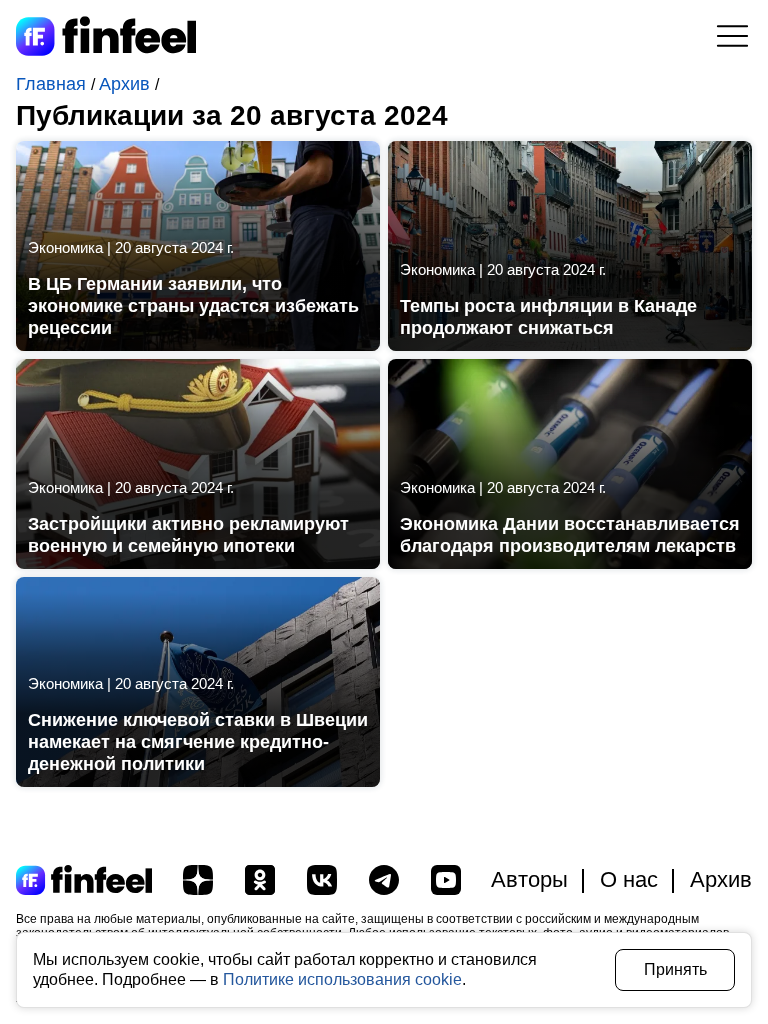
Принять (675, 969)
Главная (53, 84)
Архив (127, 84)
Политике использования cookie (342, 979)
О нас (629, 879)
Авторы (529, 879)
